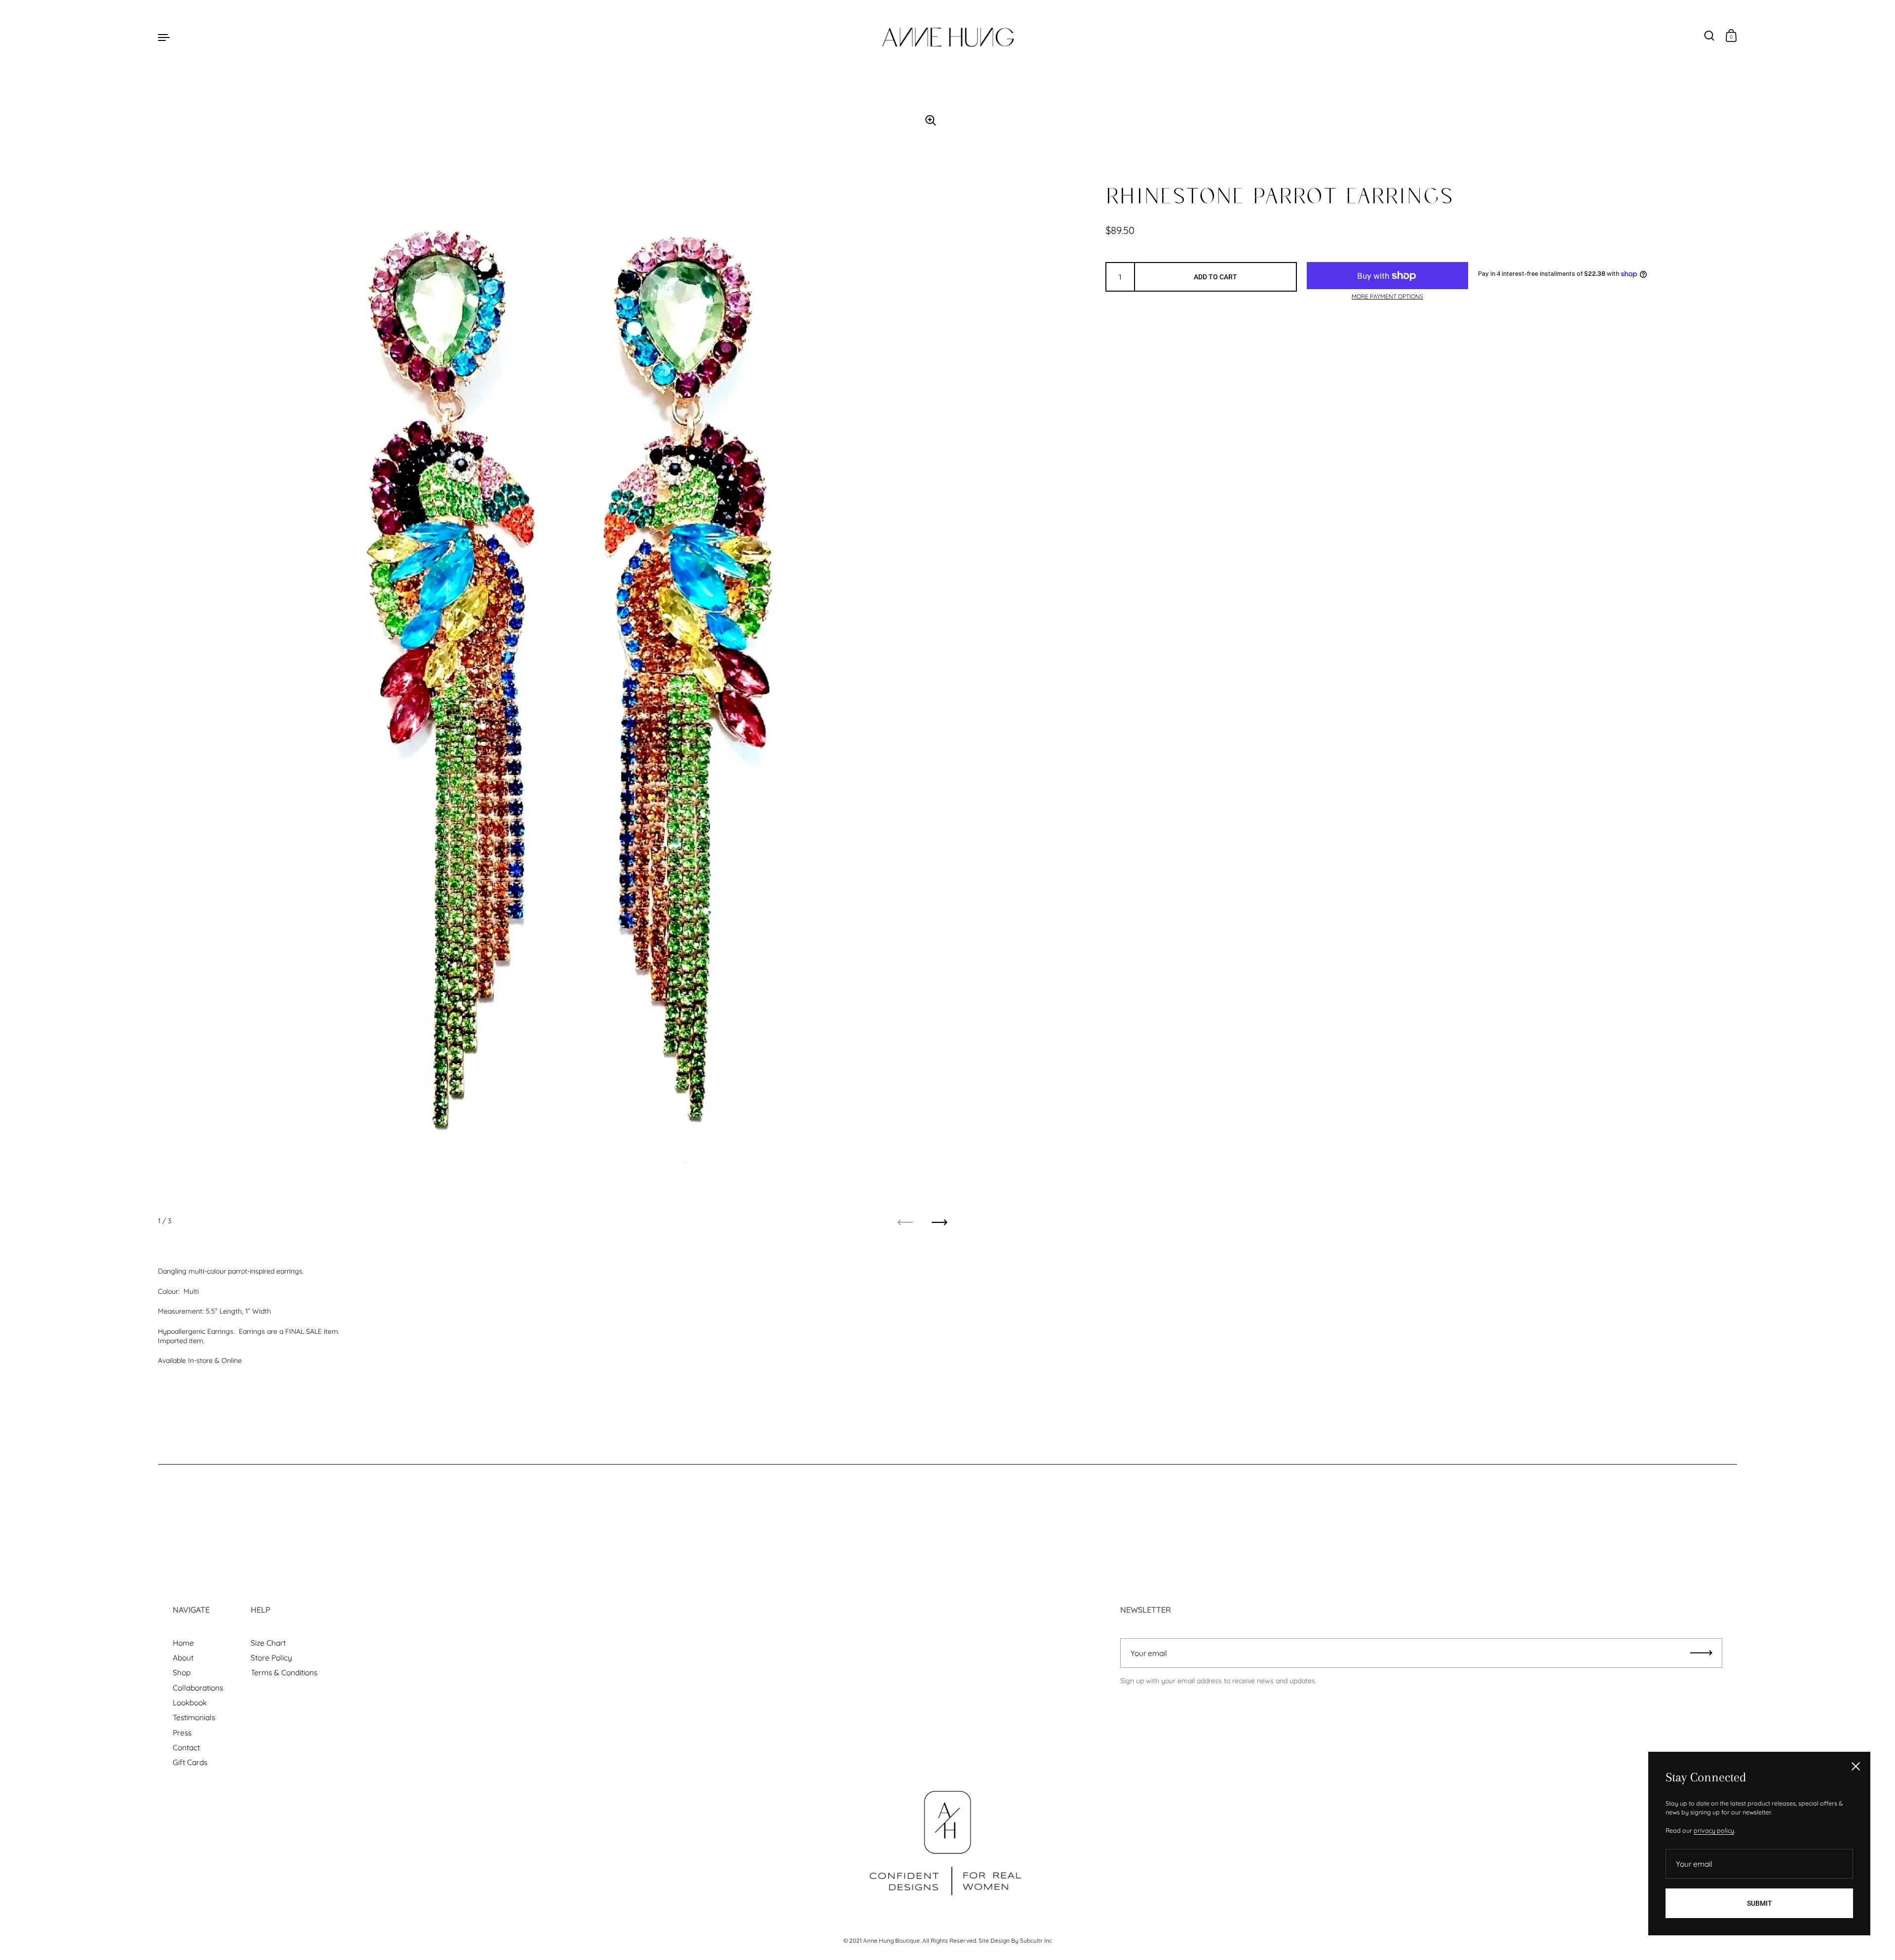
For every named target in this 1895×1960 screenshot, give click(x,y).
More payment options (1387, 296)
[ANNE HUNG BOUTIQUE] (947, 37)
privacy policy (1714, 1830)
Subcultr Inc (1036, 1941)
